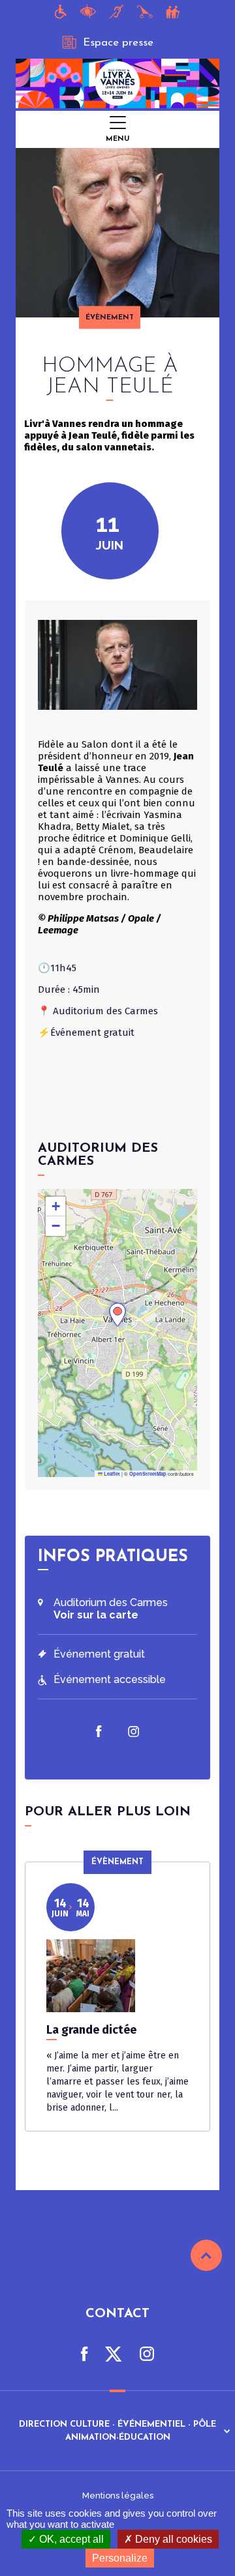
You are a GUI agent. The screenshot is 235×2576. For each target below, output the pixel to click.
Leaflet (111, 1474)
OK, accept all (70, 2539)
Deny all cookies (172, 2539)
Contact (117, 2314)
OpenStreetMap (148, 1474)
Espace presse (118, 43)
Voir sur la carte (96, 1615)
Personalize (120, 2558)
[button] (117, 1315)
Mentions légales (118, 2495)
